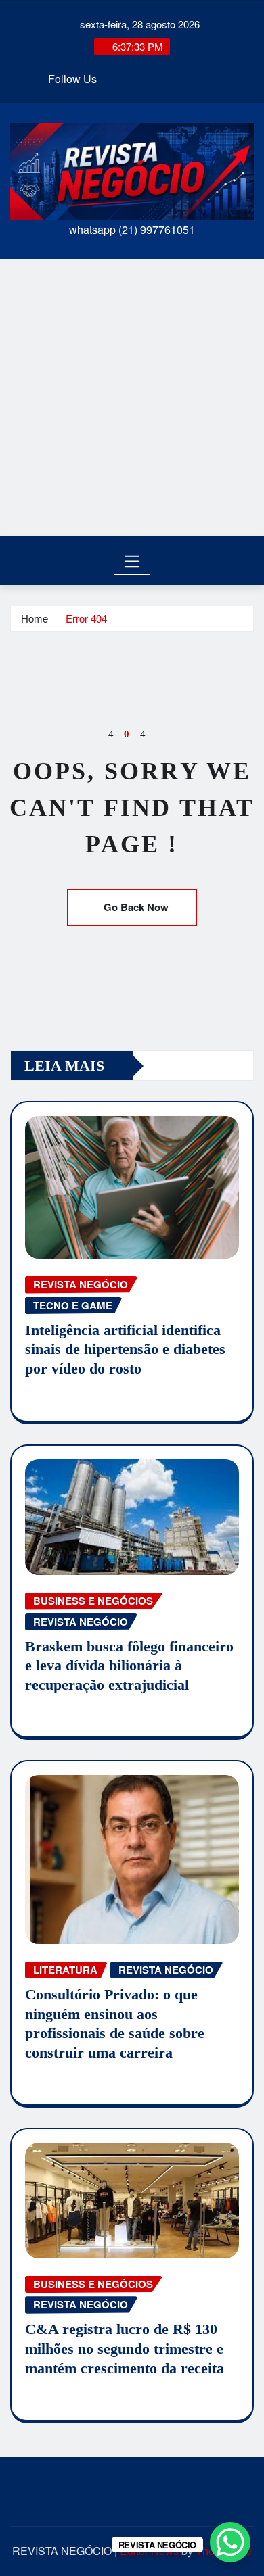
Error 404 (86, 618)
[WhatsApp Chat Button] (230, 2542)
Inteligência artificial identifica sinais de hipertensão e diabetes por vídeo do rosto (125, 1349)
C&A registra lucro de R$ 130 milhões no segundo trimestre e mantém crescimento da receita (125, 2348)
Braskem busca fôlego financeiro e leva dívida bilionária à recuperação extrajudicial (129, 1666)
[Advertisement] (132, 397)
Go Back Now (136, 907)
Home (35, 618)
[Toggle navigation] (132, 561)
